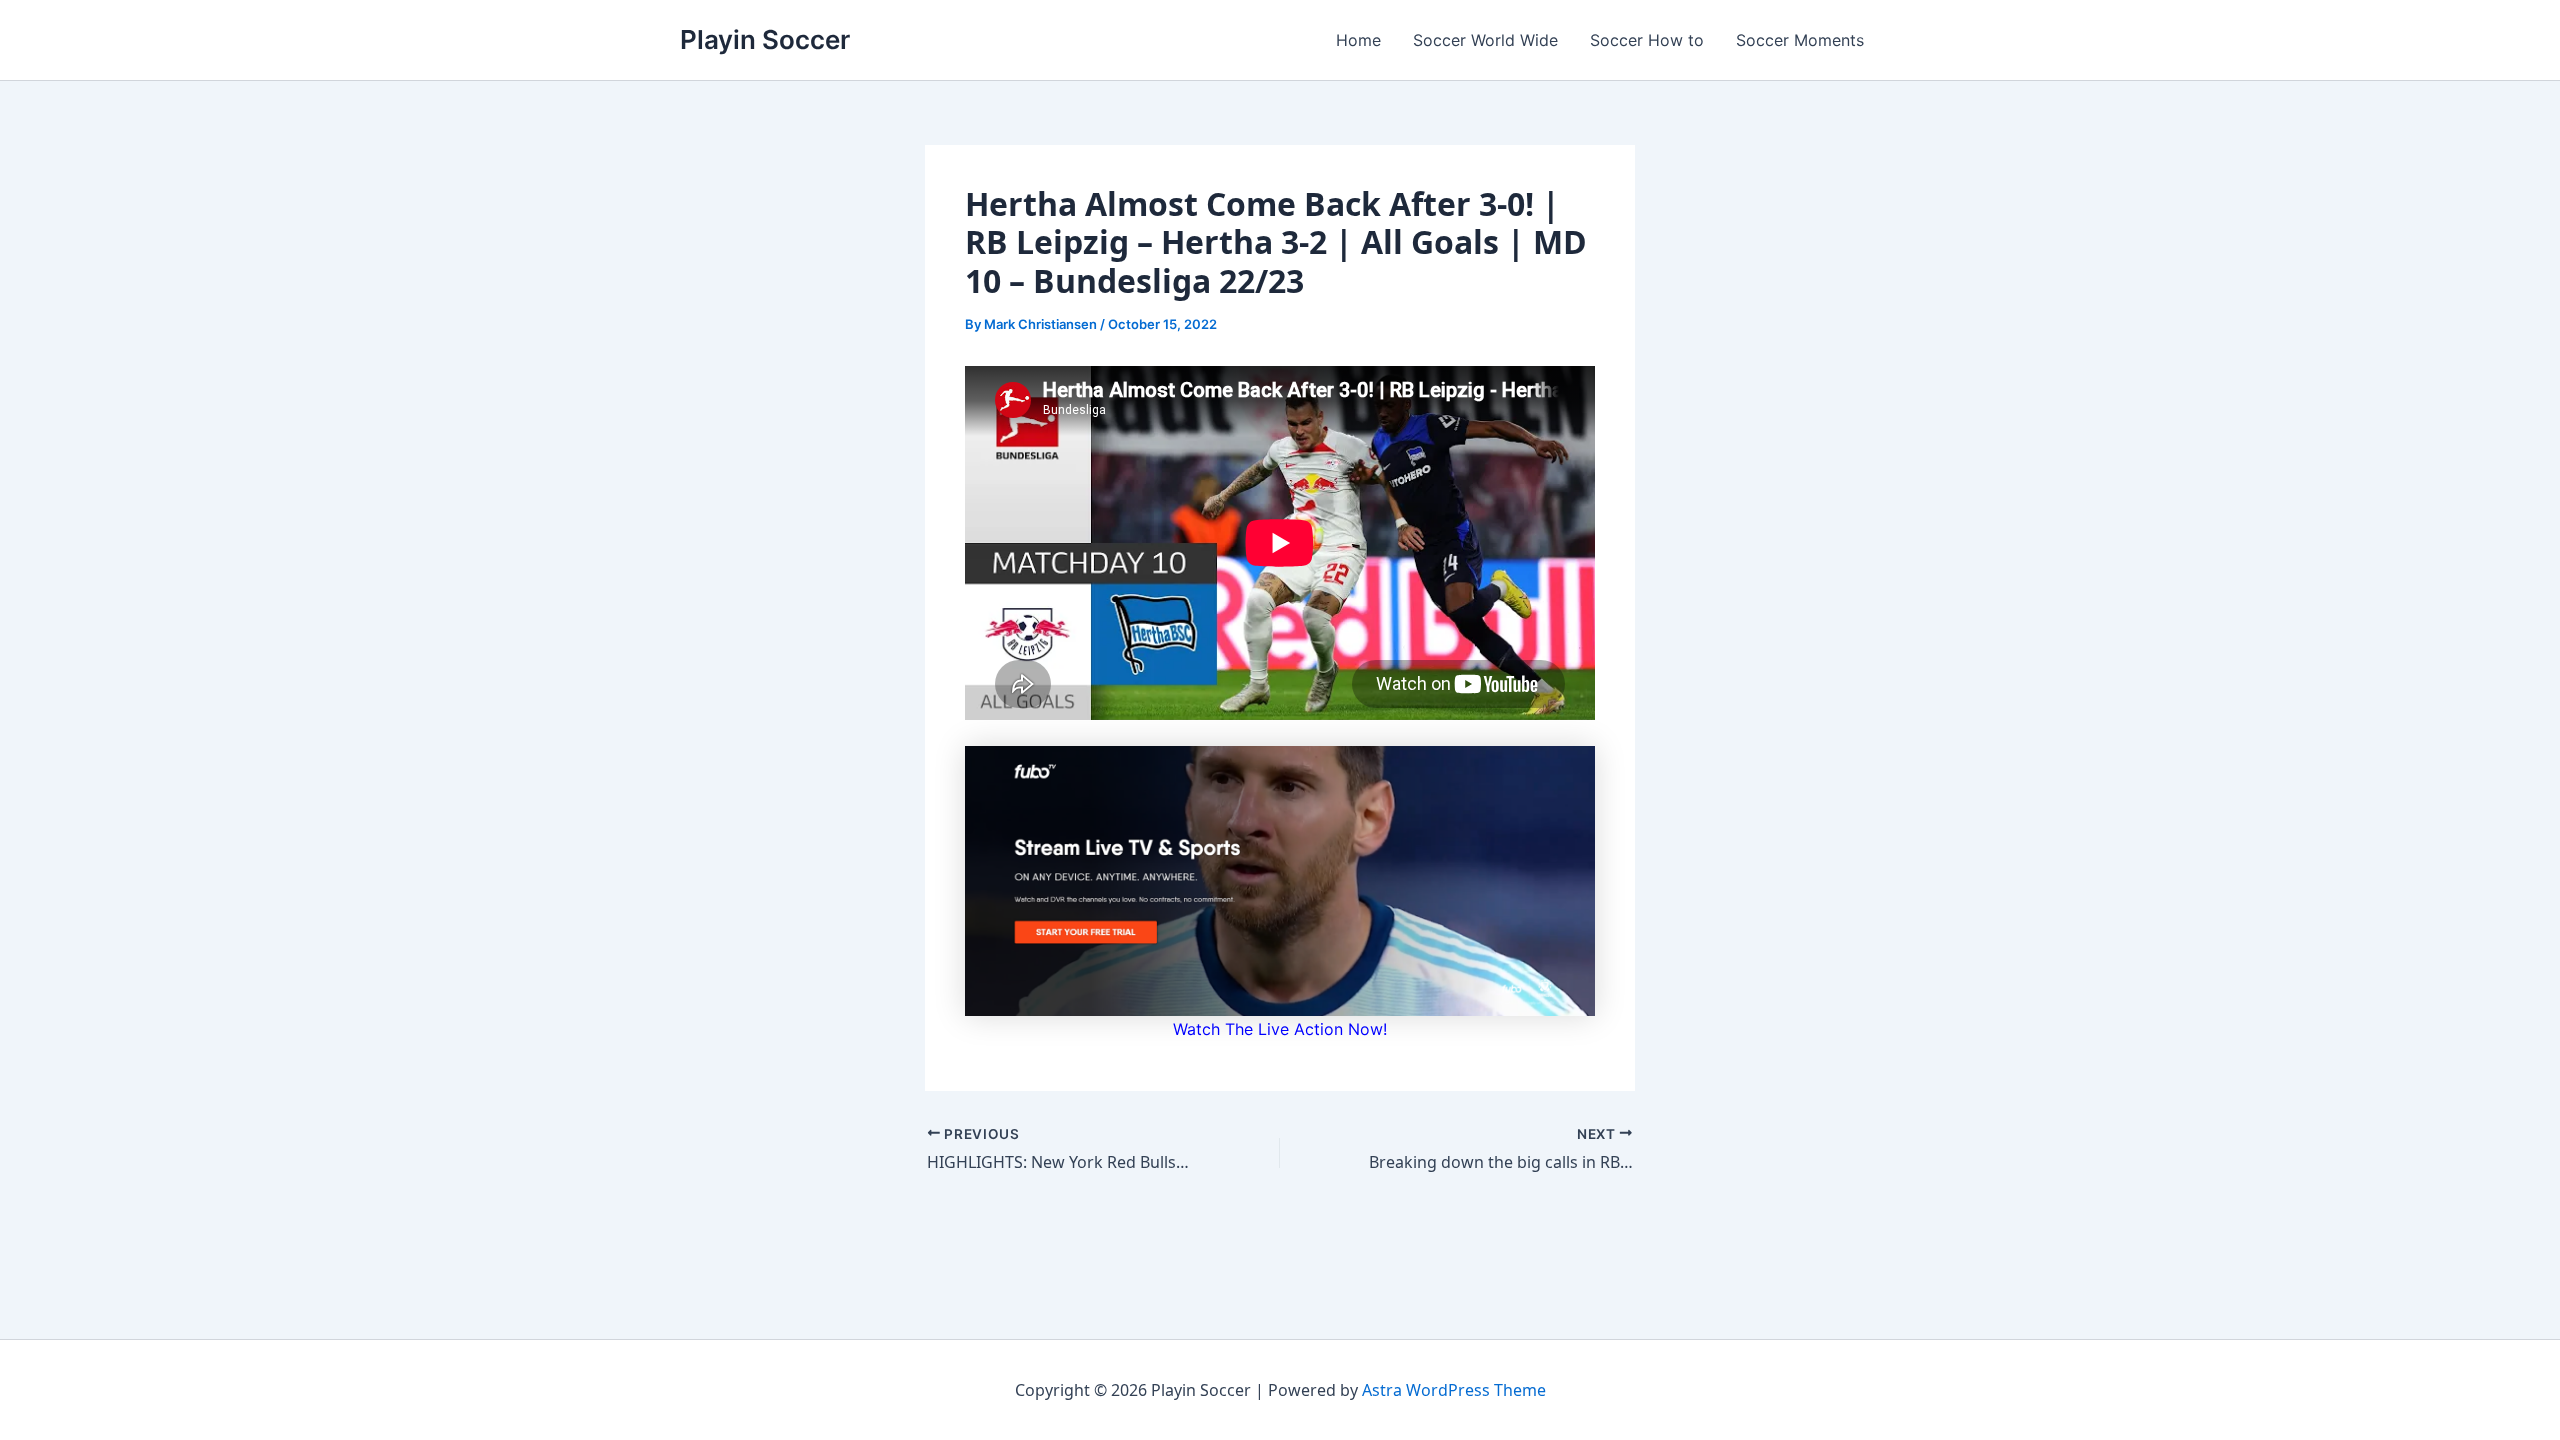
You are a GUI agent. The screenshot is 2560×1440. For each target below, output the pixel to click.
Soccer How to (1647, 40)
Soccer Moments (1800, 40)
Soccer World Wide (1485, 40)
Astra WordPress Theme (1454, 1390)
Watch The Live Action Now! (1280, 1029)
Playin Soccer (765, 39)
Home (1358, 40)
